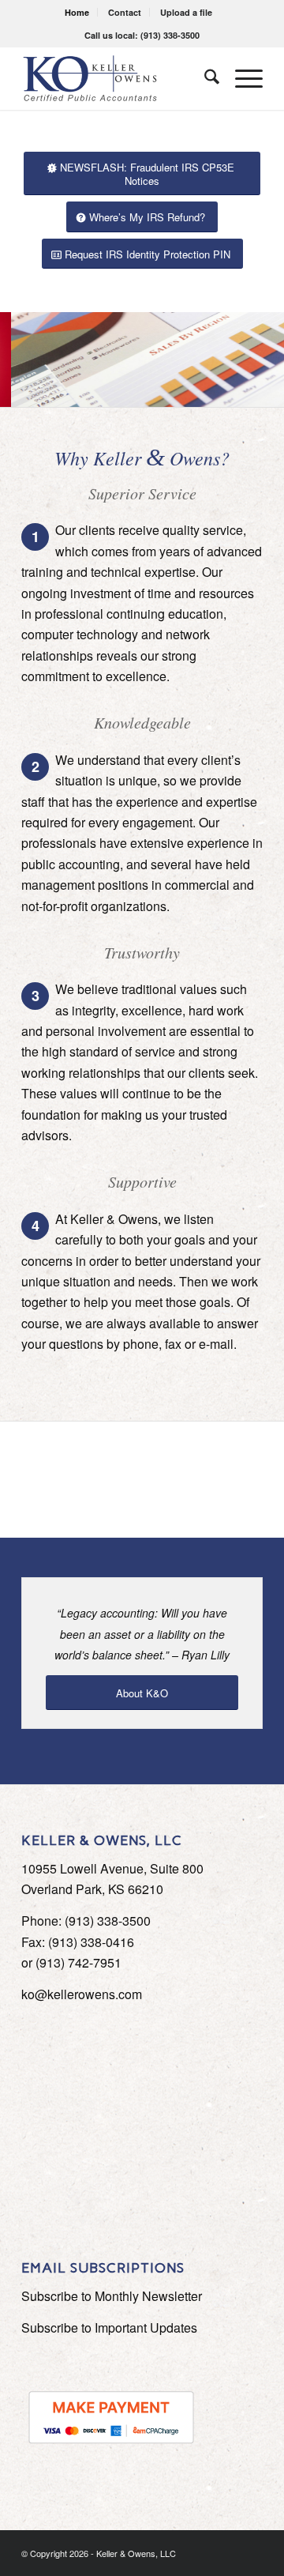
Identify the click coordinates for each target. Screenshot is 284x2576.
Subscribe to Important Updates (109, 2327)
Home (77, 12)
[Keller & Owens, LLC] (118, 78)
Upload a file (186, 12)
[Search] (204, 78)
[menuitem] (77, 12)
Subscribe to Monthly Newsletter (112, 2296)
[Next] (270, 360)
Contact (125, 12)
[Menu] (241, 78)
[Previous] (14, 360)
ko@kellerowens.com (82, 1994)
